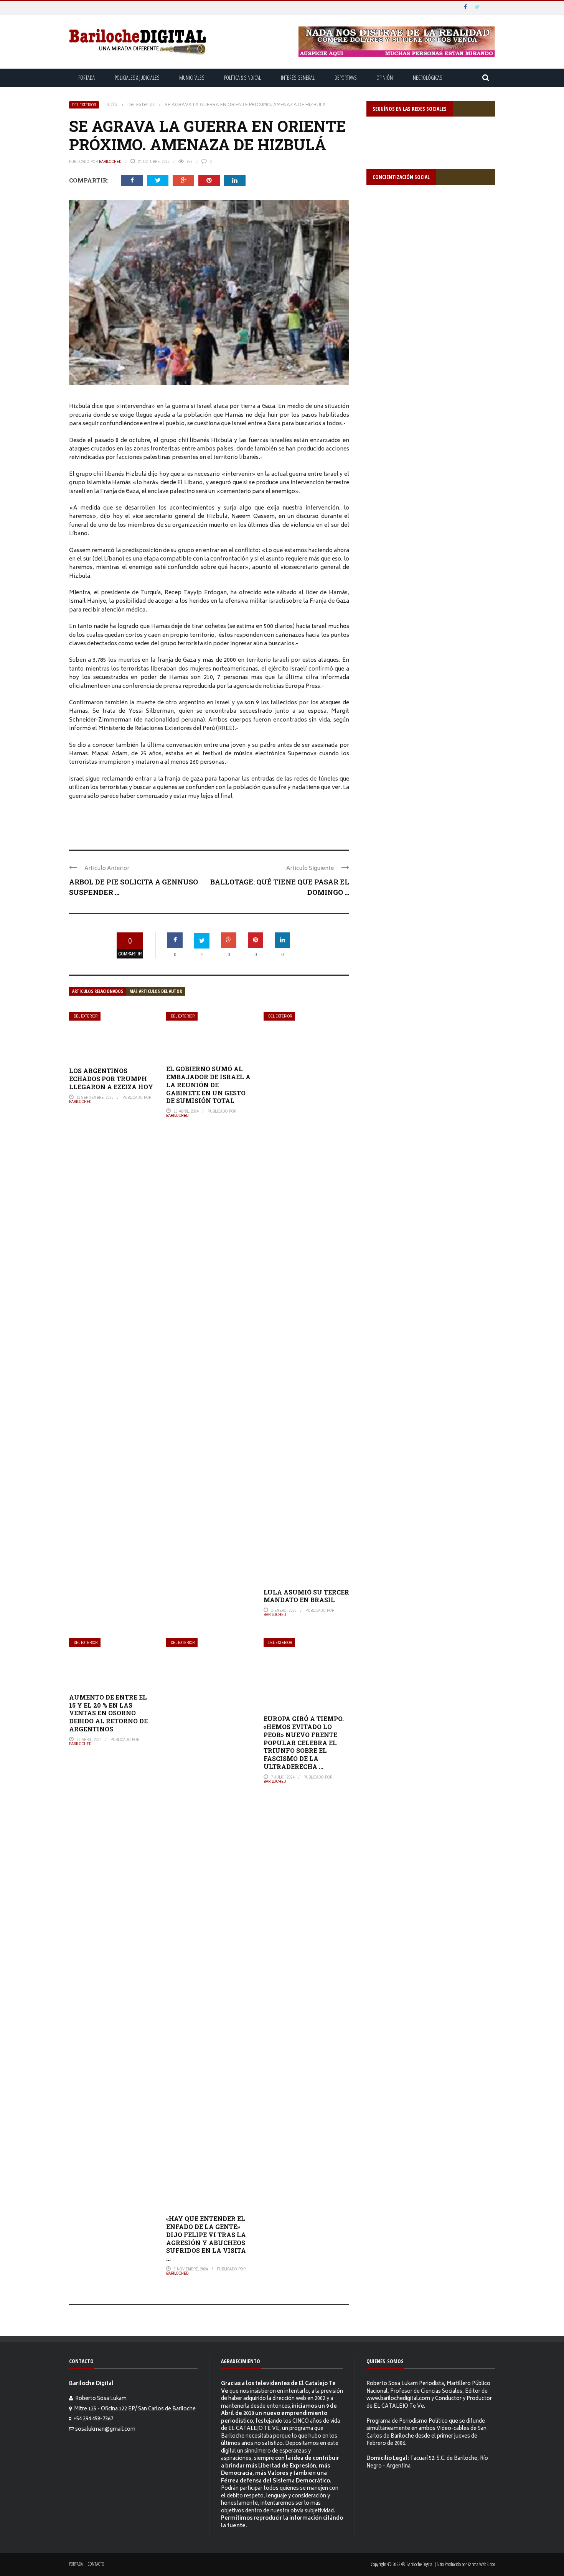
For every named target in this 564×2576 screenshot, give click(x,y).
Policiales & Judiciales (137, 78)
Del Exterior (84, 105)
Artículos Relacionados (98, 991)
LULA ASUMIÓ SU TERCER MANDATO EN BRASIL (306, 1596)
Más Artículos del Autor (156, 991)
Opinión (385, 78)
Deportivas (345, 78)
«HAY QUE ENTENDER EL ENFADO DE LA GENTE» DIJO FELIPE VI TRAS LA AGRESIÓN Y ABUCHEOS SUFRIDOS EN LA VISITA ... (206, 2238)
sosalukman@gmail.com (105, 2430)
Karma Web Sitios (481, 2564)
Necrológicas (427, 78)
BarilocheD (110, 161)
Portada (87, 78)
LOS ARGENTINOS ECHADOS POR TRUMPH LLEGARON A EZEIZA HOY (111, 1079)
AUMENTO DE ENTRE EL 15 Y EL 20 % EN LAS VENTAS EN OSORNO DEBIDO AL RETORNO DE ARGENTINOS (108, 1713)
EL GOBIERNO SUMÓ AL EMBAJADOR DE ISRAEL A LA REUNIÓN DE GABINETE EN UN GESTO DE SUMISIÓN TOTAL (208, 1085)
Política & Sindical (242, 78)
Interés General (298, 78)
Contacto (96, 2564)
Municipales (192, 78)
